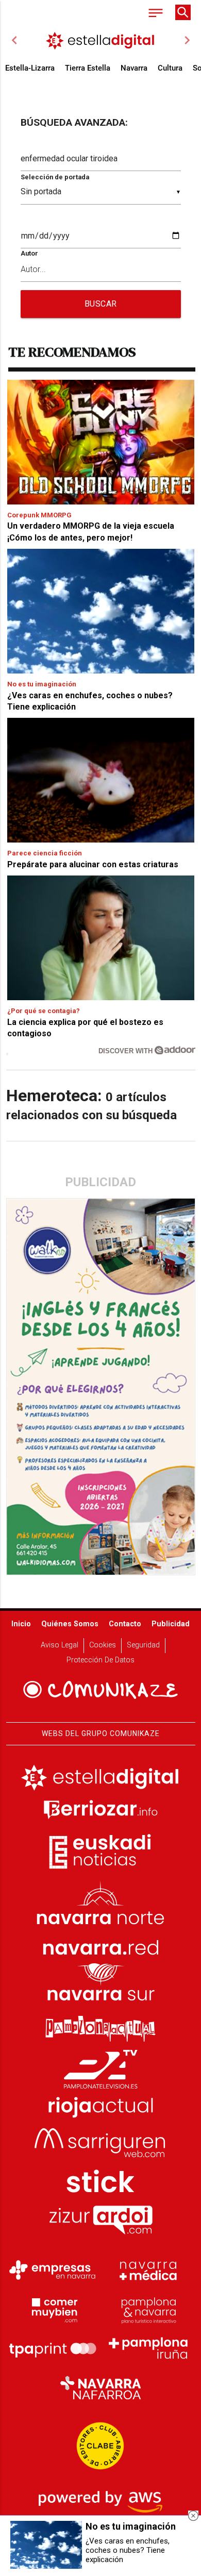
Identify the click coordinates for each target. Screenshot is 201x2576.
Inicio (21, 1624)
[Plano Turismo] (148, 2309)
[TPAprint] (53, 2348)
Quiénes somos (70, 1624)
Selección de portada (55, 177)
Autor (29, 253)
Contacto (125, 1624)
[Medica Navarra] (148, 2270)
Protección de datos (100, 1660)
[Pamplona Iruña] (148, 2348)
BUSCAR (101, 304)
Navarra (134, 68)
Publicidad (171, 1624)
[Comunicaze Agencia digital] (100, 1690)
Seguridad (143, 1645)
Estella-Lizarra (30, 68)
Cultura (170, 68)
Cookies (103, 1645)
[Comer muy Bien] (53, 2309)
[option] (101, 40)
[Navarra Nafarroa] (100, 2387)
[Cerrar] (193, 2516)
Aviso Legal (60, 1645)
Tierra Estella (88, 68)
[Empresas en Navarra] (53, 2270)
